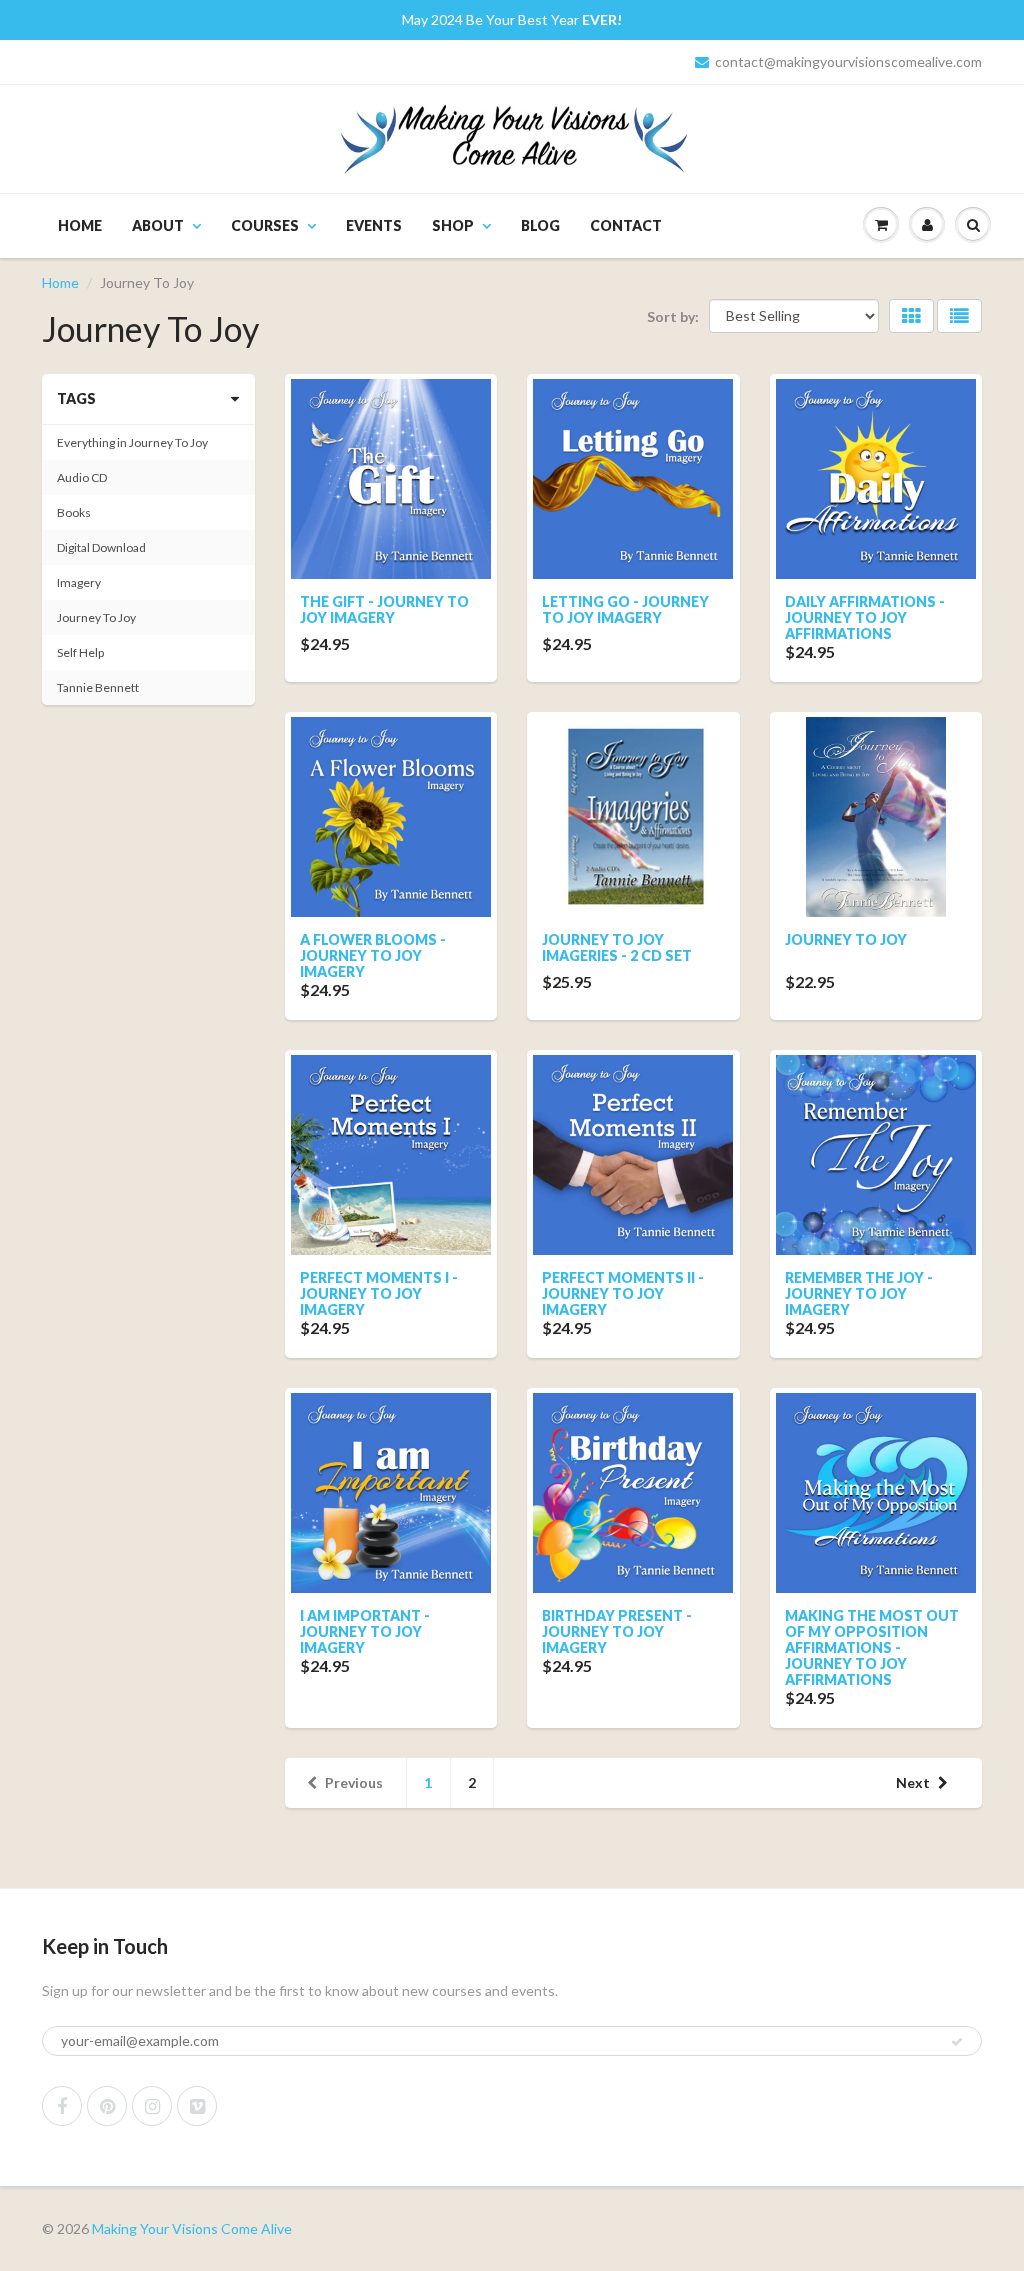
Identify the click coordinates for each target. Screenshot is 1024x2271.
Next (913, 1782)
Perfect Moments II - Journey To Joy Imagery (623, 1293)
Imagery (79, 582)
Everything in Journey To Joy (132, 442)
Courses (265, 225)
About (158, 225)
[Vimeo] (197, 2106)
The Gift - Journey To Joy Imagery (384, 609)
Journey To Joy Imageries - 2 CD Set (617, 947)
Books (74, 512)
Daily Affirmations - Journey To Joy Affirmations (865, 617)
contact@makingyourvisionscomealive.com (848, 61)
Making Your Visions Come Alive (192, 2228)
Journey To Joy (846, 939)
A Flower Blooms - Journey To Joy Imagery (373, 955)
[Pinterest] (107, 2106)
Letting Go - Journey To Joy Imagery (625, 609)
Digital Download (101, 547)
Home (80, 225)
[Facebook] (62, 2106)
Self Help (80, 652)
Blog (540, 225)
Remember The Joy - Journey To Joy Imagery (859, 1293)
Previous (354, 1782)
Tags (76, 398)
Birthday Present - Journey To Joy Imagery (617, 1631)
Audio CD (82, 477)
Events (374, 225)
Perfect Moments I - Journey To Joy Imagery (379, 1293)
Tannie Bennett (98, 687)
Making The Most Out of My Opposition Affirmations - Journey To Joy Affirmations (872, 1647)
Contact (626, 225)
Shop (453, 225)
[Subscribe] (957, 2042)
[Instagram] (152, 2106)
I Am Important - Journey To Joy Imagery (365, 1631)
